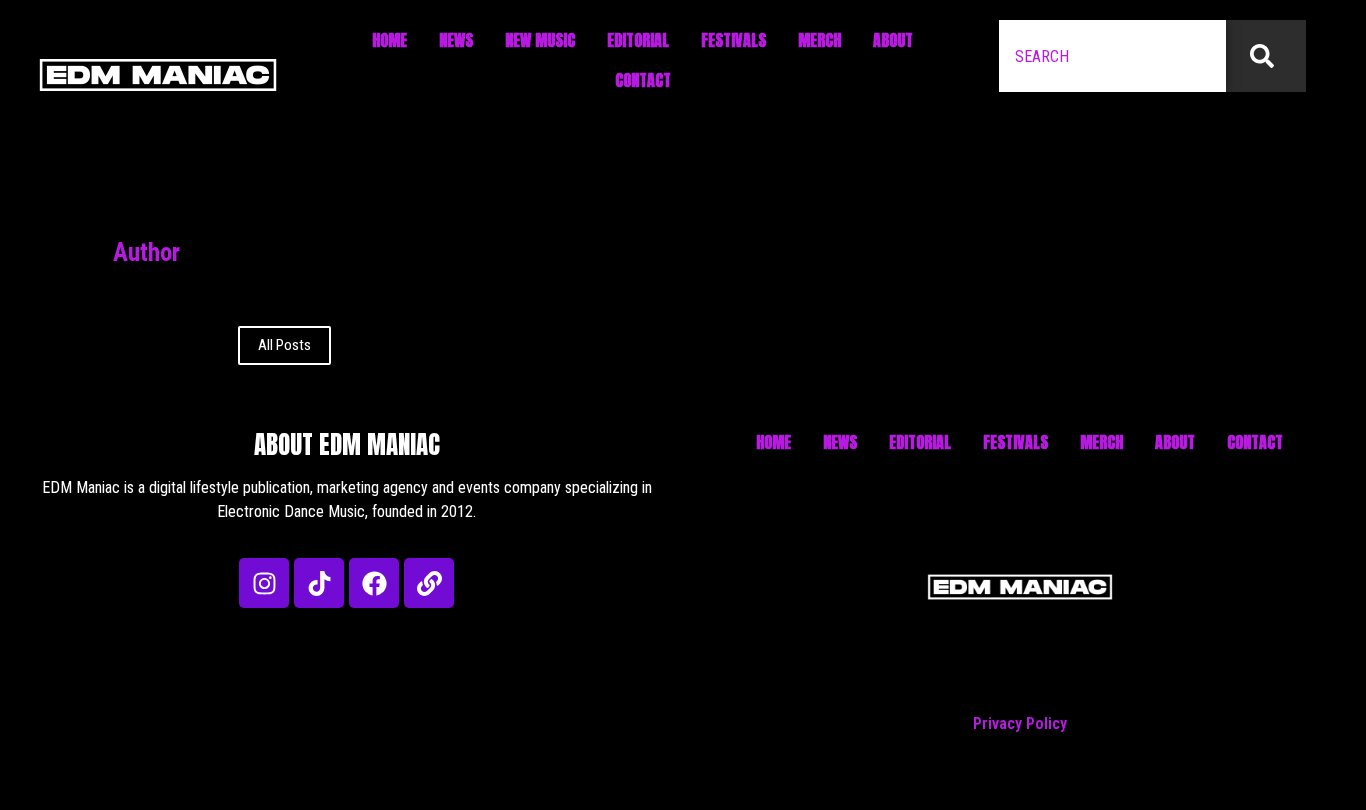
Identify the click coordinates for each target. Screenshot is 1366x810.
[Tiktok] (319, 583)
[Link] (429, 583)
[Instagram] (264, 583)
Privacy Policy (1020, 723)
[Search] (1266, 56)
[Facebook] (374, 583)
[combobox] (1112, 56)
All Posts (284, 345)
